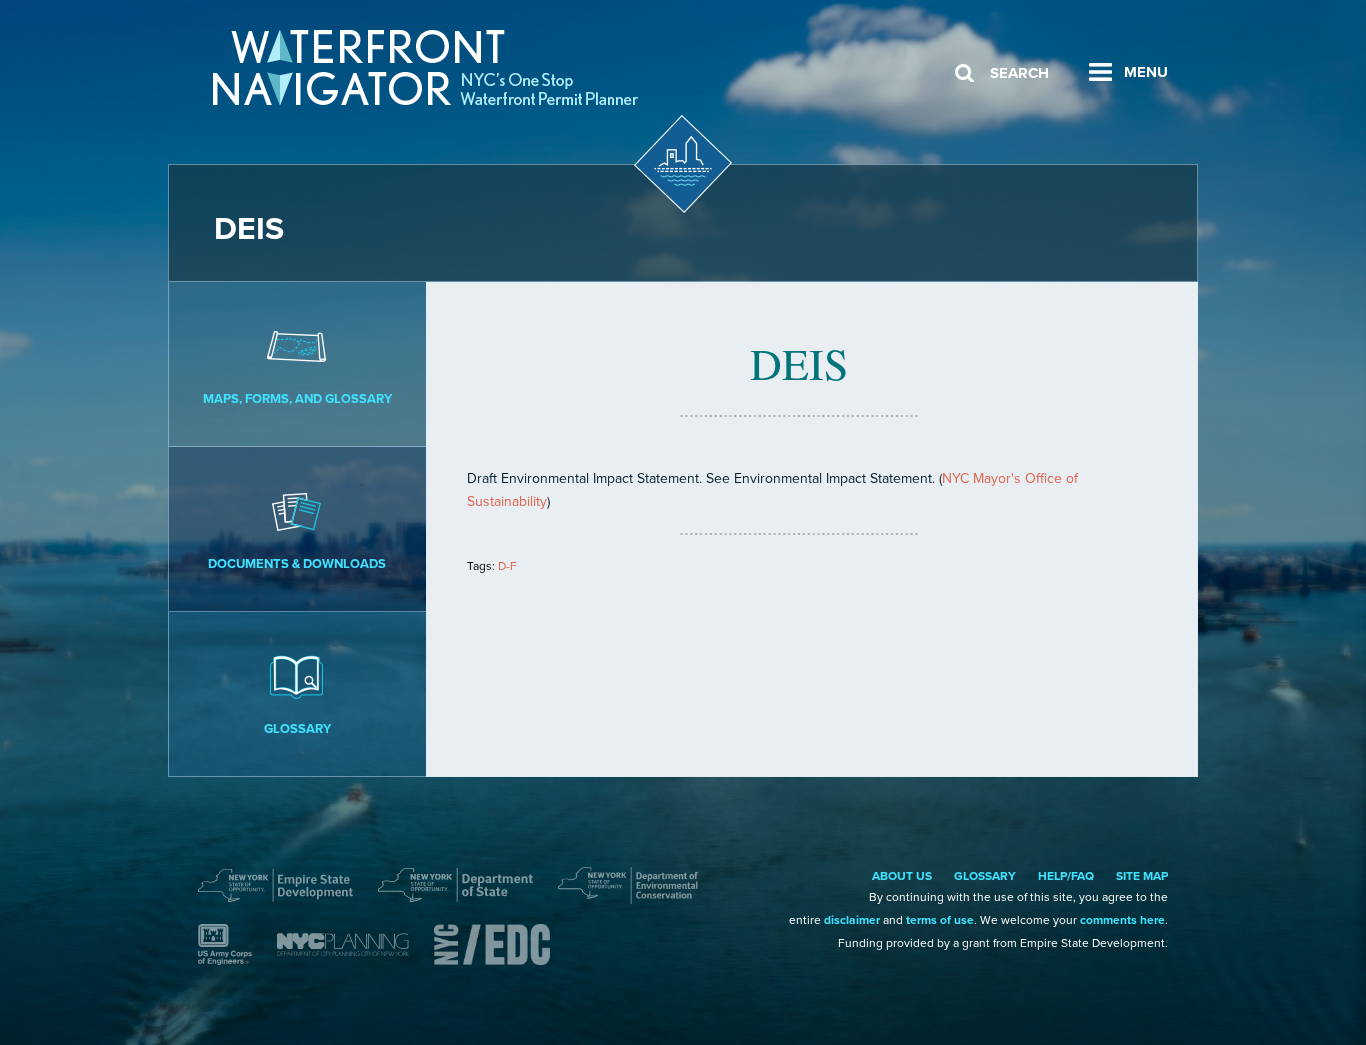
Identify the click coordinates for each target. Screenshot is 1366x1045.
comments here (1122, 920)
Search (1019, 73)
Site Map (1142, 876)
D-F (507, 566)
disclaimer (852, 920)
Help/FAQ (1066, 876)
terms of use (940, 920)
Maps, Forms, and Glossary (297, 399)
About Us (902, 876)
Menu (1146, 72)
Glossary (297, 729)
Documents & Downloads (297, 564)
